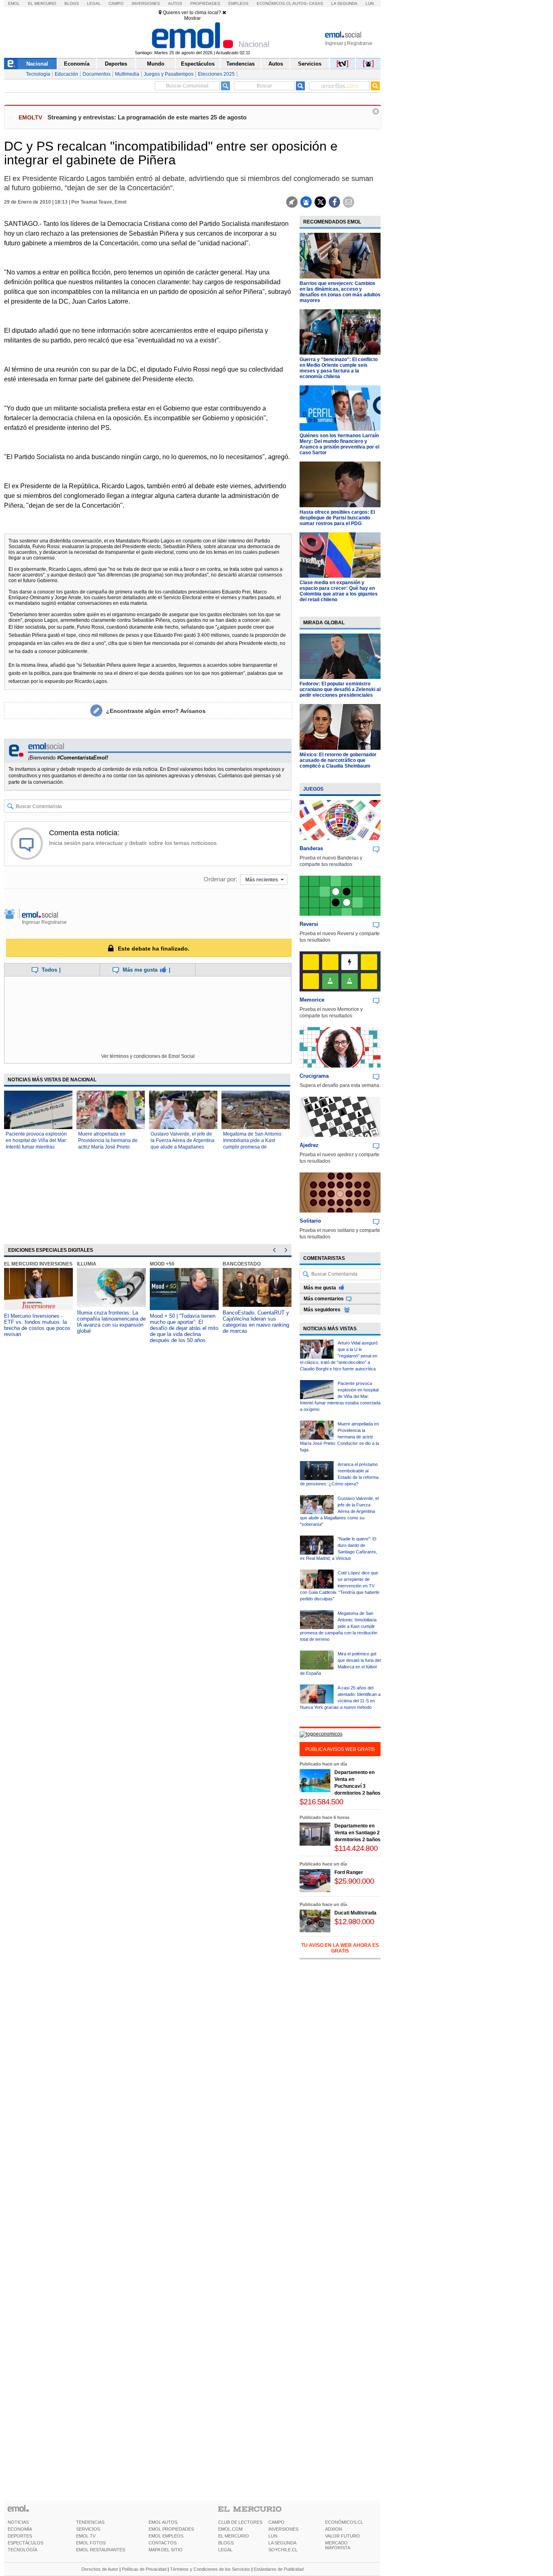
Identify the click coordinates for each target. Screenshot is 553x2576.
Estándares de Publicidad (279, 2569)
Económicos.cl (274, 3)
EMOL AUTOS (163, 2522)
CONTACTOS (163, 2543)
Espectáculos (198, 64)
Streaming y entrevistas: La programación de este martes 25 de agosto (147, 117)
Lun (370, 3)
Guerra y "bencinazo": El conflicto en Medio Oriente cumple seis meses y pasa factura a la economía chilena (339, 368)
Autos (175, 3)
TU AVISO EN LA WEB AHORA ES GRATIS (340, 1948)
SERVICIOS (88, 2529)
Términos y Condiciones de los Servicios (210, 2569)
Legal (94, 3)
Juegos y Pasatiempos (169, 74)
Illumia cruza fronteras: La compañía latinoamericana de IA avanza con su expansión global (111, 1322)
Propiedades (205, 3)
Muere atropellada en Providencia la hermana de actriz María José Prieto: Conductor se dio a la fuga (339, 1437)
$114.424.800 (356, 1848)
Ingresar (334, 43)
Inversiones (146, 3)
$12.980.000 (354, 1922)
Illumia (87, 1264)
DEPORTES (20, 2536)
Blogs (72, 3)
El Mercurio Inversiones (38, 1264)
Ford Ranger (349, 1872)
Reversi (309, 924)
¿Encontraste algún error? (156, 711)
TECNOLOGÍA (22, 2550)
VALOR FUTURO (342, 2536)
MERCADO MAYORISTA (338, 2545)
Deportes (116, 64)
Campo (116, 3)
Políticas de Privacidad (144, 2569)
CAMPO (276, 2522)
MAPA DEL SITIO (166, 2550)
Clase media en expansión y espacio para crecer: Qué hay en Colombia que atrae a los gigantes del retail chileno (339, 591)
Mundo (156, 64)
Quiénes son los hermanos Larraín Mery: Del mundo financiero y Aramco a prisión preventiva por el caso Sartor (339, 444)
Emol (14, 3)
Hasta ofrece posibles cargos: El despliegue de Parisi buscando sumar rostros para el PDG (337, 518)
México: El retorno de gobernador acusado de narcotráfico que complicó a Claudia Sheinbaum (338, 760)
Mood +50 (162, 1264)
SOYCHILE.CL (283, 2550)
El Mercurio (42, 3)
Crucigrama (314, 1076)
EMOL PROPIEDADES (171, 2529)
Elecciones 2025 (216, 74)
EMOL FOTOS (91, 2543)
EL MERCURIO (234, 2536)
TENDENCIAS (90, 2522)
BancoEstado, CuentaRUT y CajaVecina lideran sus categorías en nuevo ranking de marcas (256, 1322)
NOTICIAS (18, 2522)
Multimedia (127, 74)
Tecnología (38, 74)
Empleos (238, 3)
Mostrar (192, 18)
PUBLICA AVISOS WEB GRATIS (340, 1749)
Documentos (97, 74)
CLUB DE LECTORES (240, 2522)
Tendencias (240, 64)
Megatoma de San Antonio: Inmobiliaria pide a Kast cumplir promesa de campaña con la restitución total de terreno (253, 1147)
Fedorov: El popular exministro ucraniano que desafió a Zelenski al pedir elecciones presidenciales (340, 689)
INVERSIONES (283, 2529)
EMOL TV (86, 2536)
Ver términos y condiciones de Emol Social (148, 1056)
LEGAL (225, 2550)
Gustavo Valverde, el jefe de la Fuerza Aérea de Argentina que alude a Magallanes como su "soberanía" (339, 1511)
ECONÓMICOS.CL (344, 2522)
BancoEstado (242, 1264)
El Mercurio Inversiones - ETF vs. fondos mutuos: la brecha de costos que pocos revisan (37, 1325)
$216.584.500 (321, 1802)
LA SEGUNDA (282, 2543)
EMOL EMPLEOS (166, 2536)
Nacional (37, 64)
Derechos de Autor (100, 2569)
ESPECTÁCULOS (26, 2543)
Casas (316, 3)
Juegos (313, 789)
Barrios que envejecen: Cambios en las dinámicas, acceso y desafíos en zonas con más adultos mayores (340, 292)
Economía (77, 64)
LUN (273, 2536)
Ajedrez (309, 1145)
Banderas (311, 848)
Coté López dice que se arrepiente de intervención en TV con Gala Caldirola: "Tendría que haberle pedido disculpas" (340, 1586)
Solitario (310, 1221)
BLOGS (226, 2543)
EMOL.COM (230, 2529)
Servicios (310, 64)
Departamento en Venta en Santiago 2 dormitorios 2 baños (357, 1833)
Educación (66, 74)
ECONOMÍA (20, 2529)
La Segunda (344, 3)
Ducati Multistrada (355, 1913)
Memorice (312, 1000)
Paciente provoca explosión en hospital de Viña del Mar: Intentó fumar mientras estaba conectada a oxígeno (340, 1396)
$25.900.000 (354, 1881)
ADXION (334, 2529)
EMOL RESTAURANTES (101, 2550)
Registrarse (360, 43)
